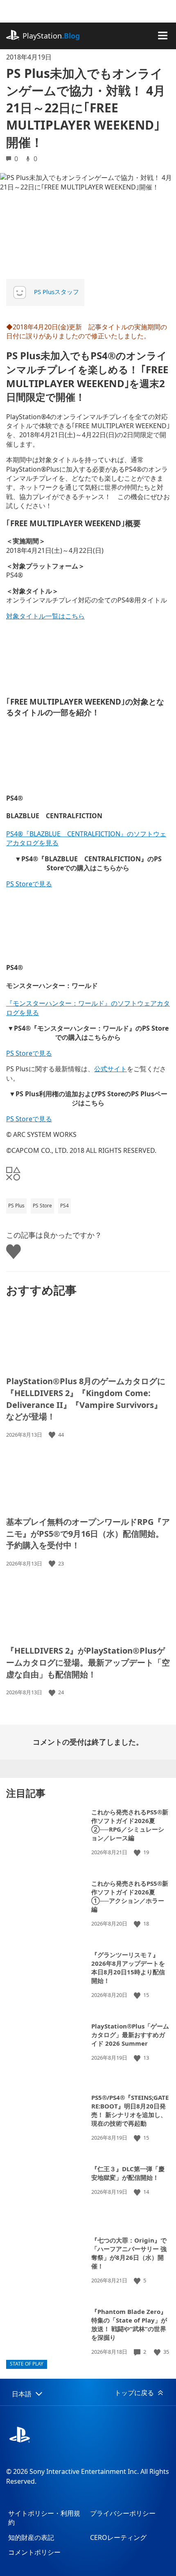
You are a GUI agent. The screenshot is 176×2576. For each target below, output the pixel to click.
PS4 (64, 1206)
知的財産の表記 (31, 2537)
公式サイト (111, 1069)
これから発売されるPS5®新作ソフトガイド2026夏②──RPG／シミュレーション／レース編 (130, 1825)
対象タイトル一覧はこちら (45, 616)
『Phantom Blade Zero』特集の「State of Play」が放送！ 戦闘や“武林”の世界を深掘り (129, 2324)
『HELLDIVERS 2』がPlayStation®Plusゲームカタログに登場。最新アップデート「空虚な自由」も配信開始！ (88, 1662)
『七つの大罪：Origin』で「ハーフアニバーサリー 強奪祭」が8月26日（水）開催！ (129, 2253)
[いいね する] (53, 1435)
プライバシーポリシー (123, 2513)
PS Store (42, 1206)
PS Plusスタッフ (56, 292)
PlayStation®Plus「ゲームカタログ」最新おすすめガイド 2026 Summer (130, 2035)
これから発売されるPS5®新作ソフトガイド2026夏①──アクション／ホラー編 (130, 1896)
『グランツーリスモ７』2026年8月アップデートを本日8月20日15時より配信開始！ (128, 1968)
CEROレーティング (118, 2537)
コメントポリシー (34, 2552)
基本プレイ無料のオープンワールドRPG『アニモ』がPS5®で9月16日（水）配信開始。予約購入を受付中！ (88, 1533)
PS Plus (16, 1206)
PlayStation (51, 36)
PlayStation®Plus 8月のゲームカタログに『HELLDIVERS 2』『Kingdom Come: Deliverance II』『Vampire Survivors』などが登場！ (86, 1399)
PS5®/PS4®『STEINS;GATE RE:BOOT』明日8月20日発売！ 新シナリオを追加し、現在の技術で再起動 (130, 2110)
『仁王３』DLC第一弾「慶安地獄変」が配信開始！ (128, 2173)
